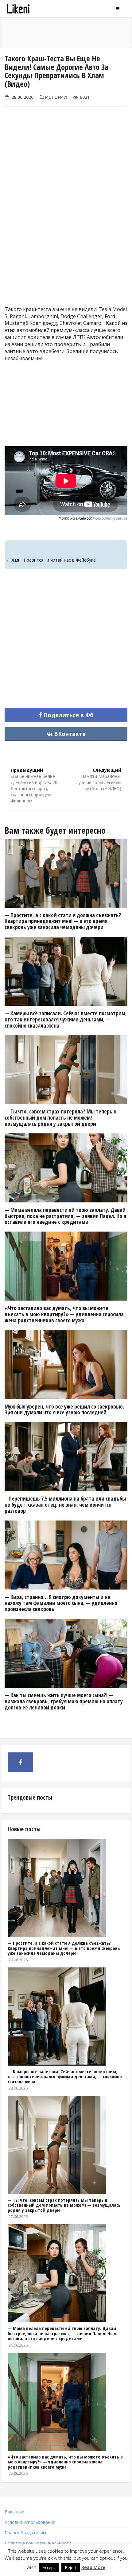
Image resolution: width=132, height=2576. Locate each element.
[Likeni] (35, 9)
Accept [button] (49, 2567)
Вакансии (14, 2512)
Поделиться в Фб (68, 715)
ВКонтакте (69, 734)
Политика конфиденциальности (38, 2543)
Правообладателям (25, 2533)
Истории (56, 97)
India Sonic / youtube (110, 518)
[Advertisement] (66, 223)
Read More (93, 2567)
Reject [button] (71, 2567)
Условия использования (30, 2522)
